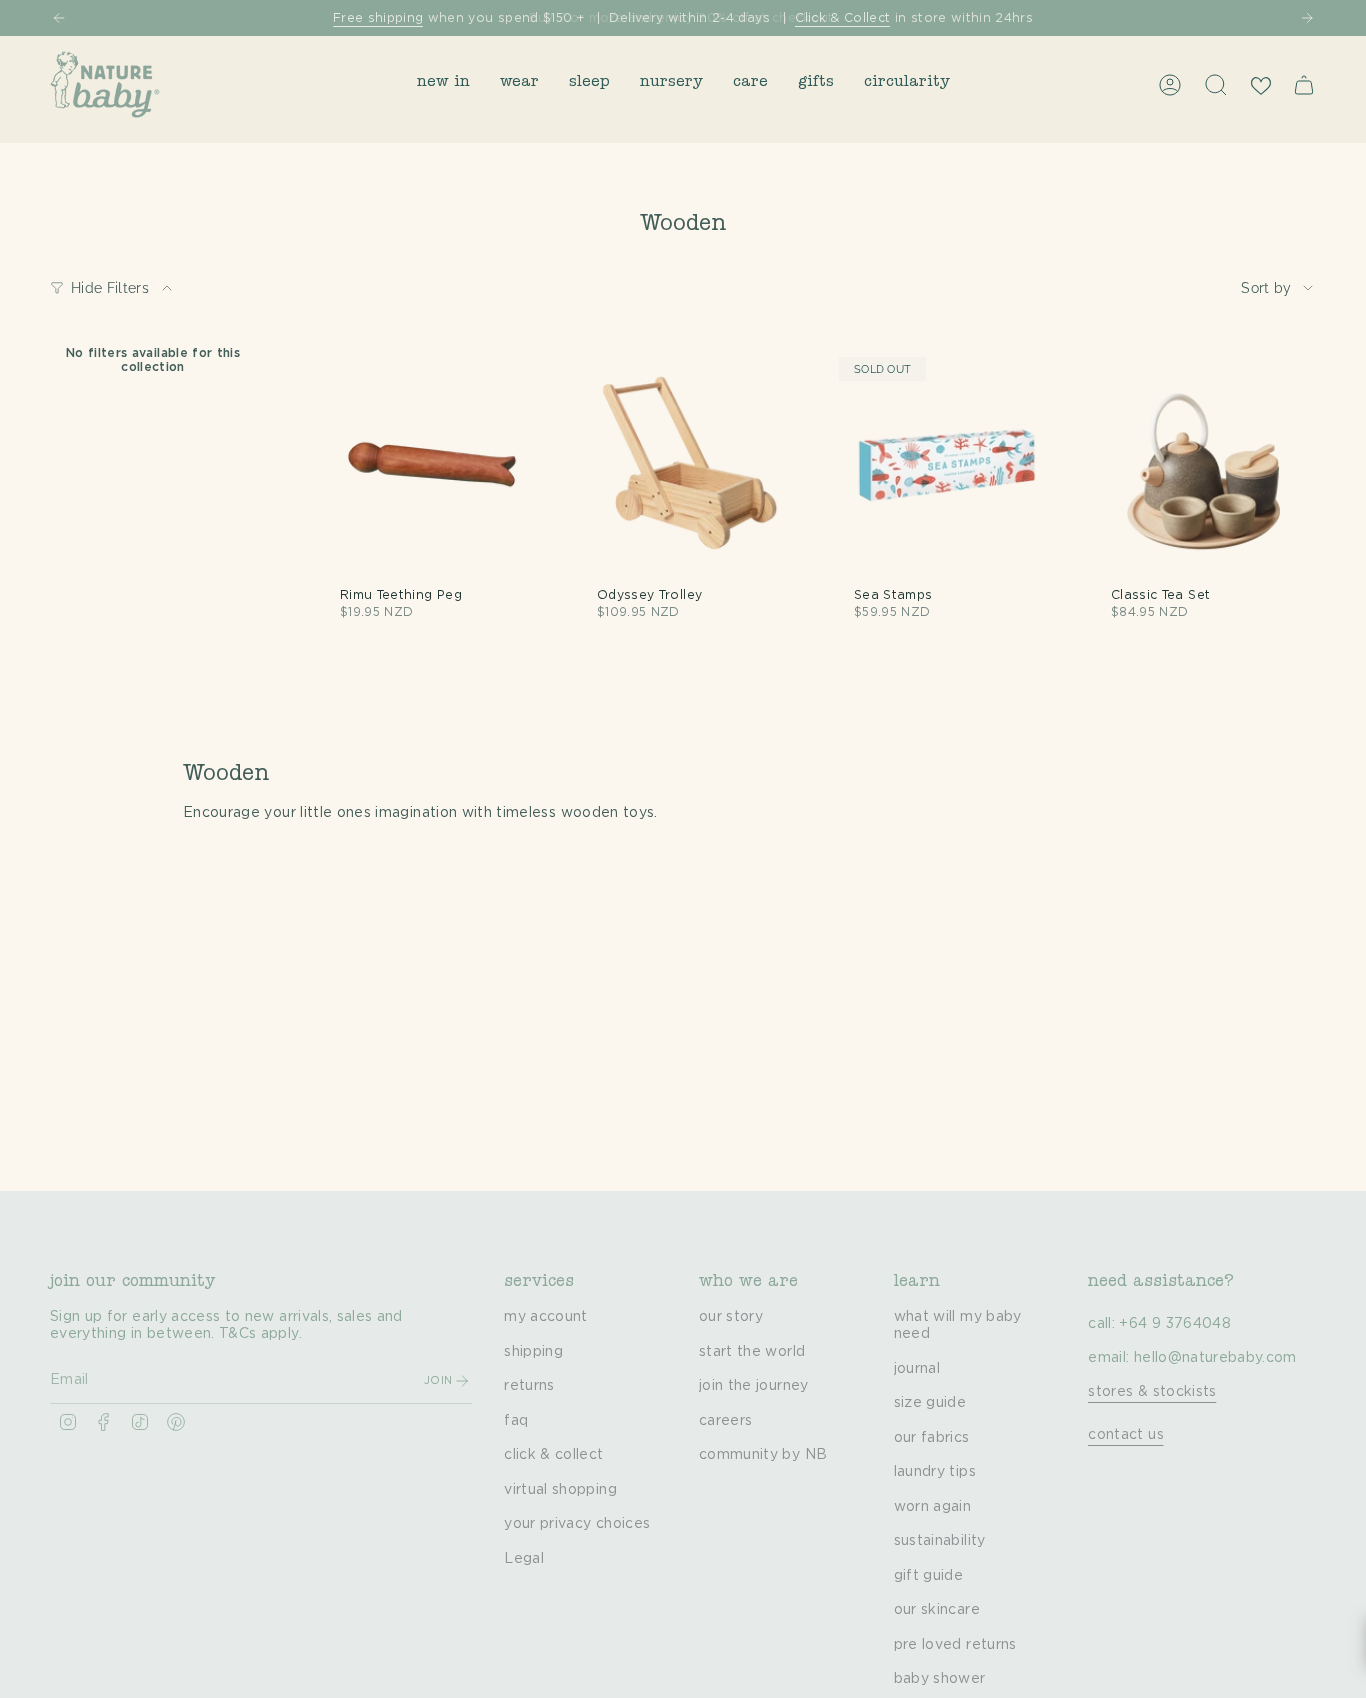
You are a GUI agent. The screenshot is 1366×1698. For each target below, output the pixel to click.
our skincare (937, 1610)
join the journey (754, 1386)
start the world (752, 1352)
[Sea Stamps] (946, 464)
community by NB (763, 1455)
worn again (933, 1507)
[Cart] (1304, 85)
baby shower (940, 1679)
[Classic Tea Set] (1203, 464)
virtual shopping (560, 1490)
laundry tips (935, 1472)
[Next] (1307, 18)
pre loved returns (955, 1645)
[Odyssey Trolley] (689, 464)
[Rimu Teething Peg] (432, 464)
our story (731, 1317)
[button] (443, 84)
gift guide (929, 1576)
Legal (524, 1559)
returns (529, 1386)
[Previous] (59, 18)
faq (516, 1421)
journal (917, 1369)
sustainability (940, 1541)
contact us (1126, 1435)
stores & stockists (1152, 1392)
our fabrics (932, 1438)
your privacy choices (577, 1524)
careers (725, 1421)
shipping (533, 1352)
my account (546, 1317)
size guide (930, 1403)
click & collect (553, 1455)
